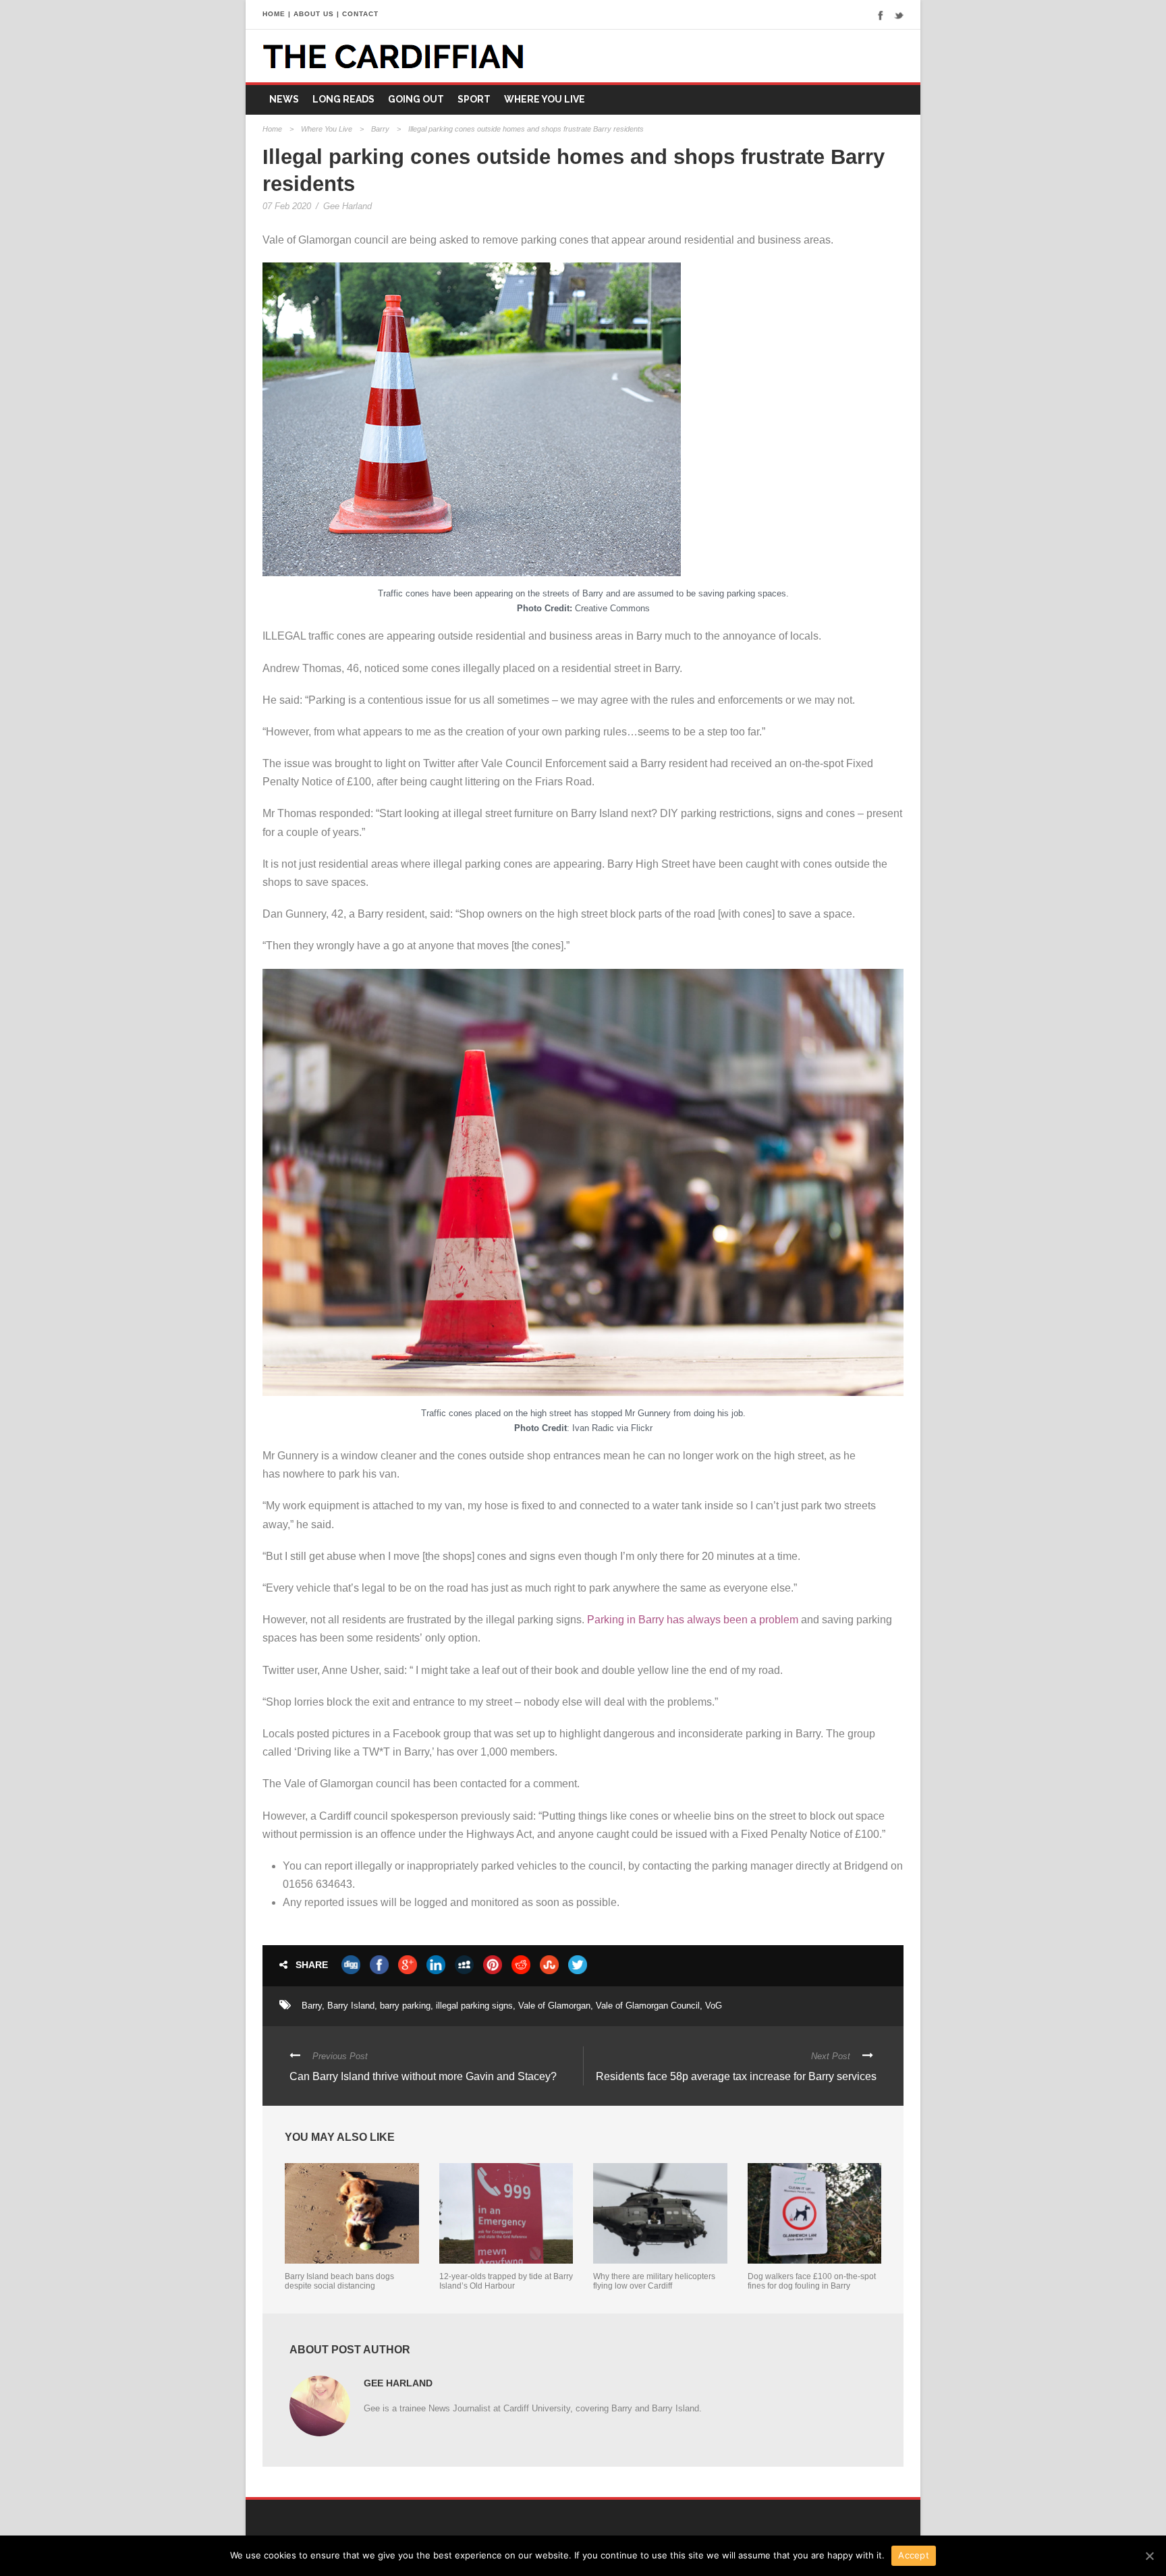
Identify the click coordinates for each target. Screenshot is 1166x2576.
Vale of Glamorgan (554, 2006)
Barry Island (351, 2006)
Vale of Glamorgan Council (648, 2006)
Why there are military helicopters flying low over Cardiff (654, 2281)
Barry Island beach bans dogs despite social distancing (339, 2281)
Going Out (416, 99)
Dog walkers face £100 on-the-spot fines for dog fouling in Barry (812, 2281)
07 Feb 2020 (287, 206)
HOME (274, 14)
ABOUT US (314, 14)
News (284, 99)
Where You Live (545, 99)
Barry (380, 129)
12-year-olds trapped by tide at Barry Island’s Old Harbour (506, 2281)
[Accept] (1149, 2556)
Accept (914, 2555)
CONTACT (360, 14)
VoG (714, 2006)
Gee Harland (348, 206)
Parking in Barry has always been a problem (693, 1620)
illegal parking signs (474, 2006)
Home (272, 129)
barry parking (405, 2006)
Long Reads (343, 99)
